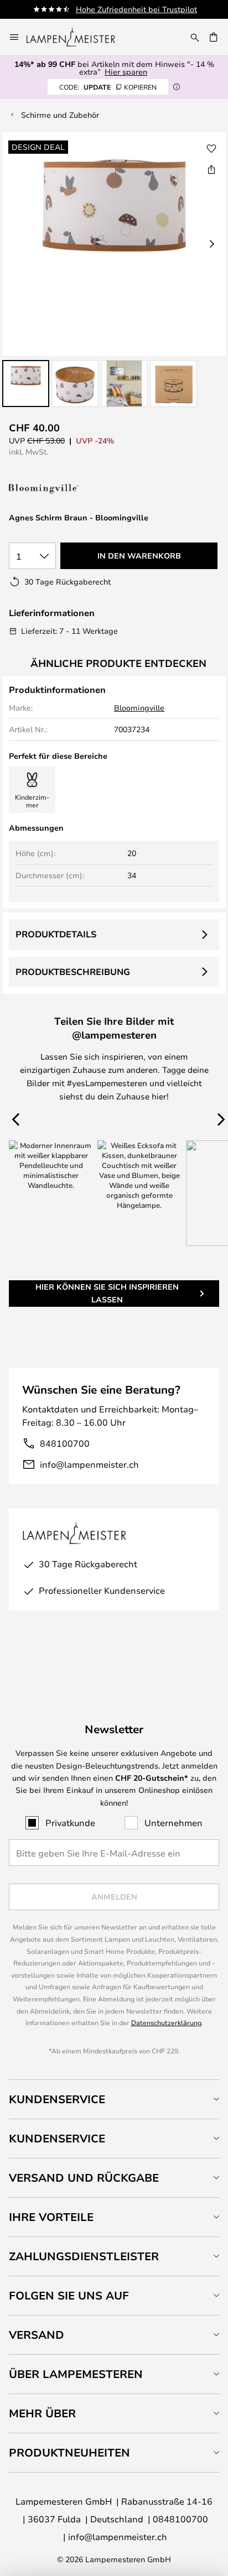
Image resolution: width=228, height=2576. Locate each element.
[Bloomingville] (64, 489)
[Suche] (195, 37)
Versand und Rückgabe (84, 2178)
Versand (37, 2335)
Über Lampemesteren (76, 2374)
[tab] (114, 2099)
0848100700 (180, 2519)
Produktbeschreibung (73, 972)
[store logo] (77, 37)
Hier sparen (126, 72)
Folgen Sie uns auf (69, 2295)
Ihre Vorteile (51, 2217)
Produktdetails (56, 934)
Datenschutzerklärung (166, 2022)
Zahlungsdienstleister (84, 2256)
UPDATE (108, 87)
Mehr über (42, 2413)
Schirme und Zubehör (60, 115)
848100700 (65, 1443)
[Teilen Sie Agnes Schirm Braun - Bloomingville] (211, 169)
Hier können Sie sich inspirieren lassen (107, 1293)
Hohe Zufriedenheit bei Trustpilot (136, 9)
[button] (26, 384)
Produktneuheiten (69, 2452)
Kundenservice (57, 2099)
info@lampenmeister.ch (89, 1464)
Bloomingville (139, 708)
